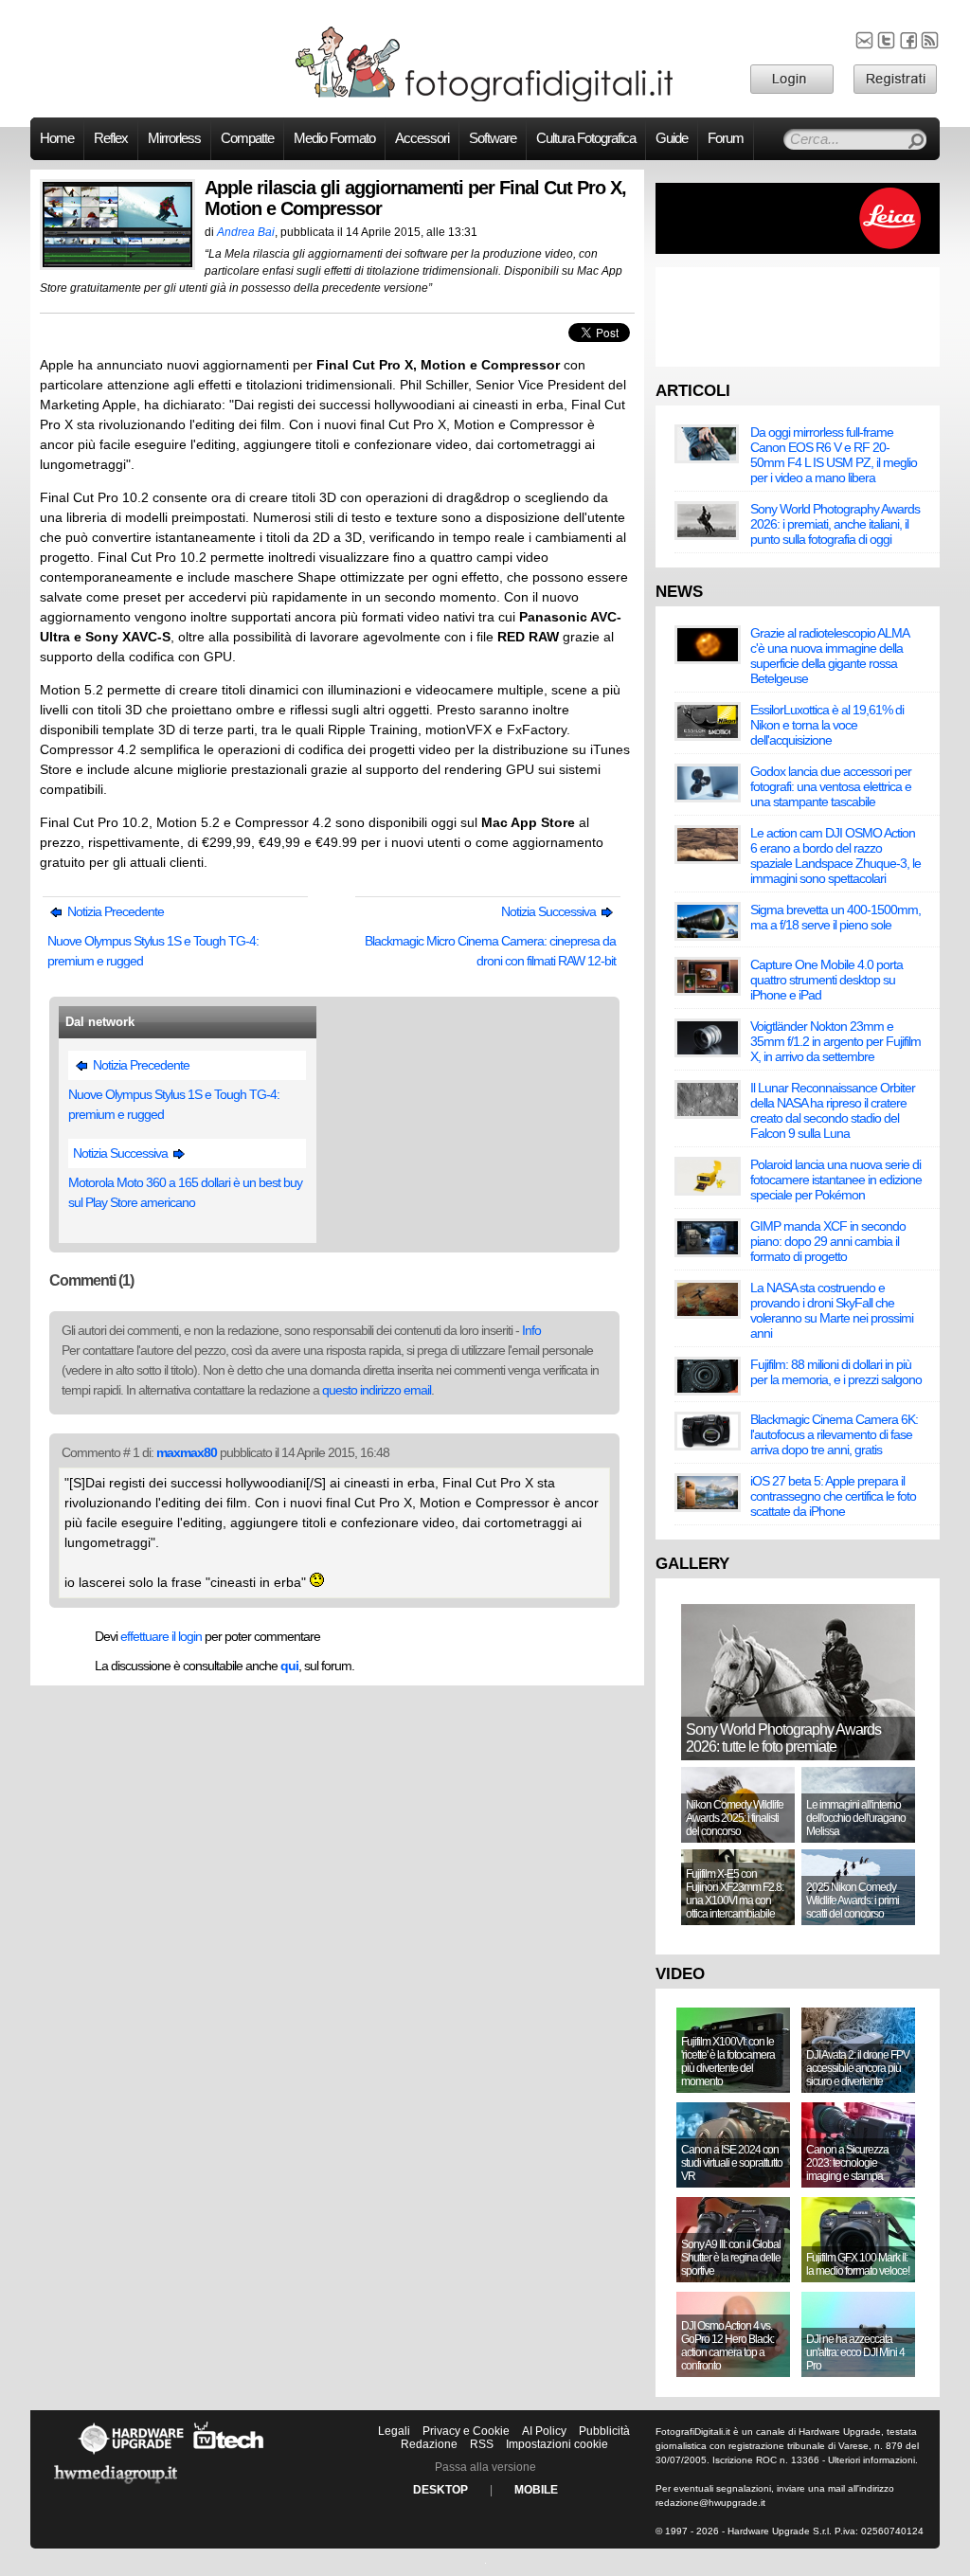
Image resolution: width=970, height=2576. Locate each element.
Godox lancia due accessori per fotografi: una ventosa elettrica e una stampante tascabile (831, 786)
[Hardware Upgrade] (131, 2454)
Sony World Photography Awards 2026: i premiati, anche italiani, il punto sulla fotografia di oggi (835, 524)
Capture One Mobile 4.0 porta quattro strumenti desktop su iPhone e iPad (826, 980)
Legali (394, 2431)
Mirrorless (174, 138)
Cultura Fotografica (586, 138)
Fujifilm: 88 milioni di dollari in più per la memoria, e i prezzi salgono (836, 1372)
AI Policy (544, 2431)
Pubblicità (604, 2431)
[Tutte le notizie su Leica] (798, 250)
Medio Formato (334, 138)
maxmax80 (187, 1452)
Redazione (429, 2444)
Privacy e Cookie (466, 2431)
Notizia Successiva (550, 911)
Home (57, 138)
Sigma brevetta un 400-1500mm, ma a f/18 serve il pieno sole (835, 917)
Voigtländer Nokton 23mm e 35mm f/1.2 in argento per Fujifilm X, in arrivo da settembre (835, 1041)
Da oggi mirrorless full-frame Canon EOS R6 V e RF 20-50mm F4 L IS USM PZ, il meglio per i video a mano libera (834, 455)
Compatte (247, 138)
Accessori (422, 138)
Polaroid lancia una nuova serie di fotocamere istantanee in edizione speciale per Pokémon (836, 1180)
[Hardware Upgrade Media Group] (116, 2487)
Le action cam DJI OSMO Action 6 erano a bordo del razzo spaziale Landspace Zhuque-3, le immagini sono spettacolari (835, 856)
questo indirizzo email (377, 1390)
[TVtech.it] (229, 2454)
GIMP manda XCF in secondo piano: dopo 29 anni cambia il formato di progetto (828, 1241)
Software (493, 138)
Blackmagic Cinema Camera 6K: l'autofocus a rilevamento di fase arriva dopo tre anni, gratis (834, 1434)
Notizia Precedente (114, 911)
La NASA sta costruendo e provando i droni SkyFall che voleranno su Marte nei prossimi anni (832, 1310)
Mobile (536, 2490)
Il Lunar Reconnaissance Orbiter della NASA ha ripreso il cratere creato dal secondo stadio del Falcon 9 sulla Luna (833, 1110)
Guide (672, 138)
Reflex (111, 138)
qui (289, 1666)
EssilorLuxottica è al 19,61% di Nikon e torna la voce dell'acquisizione (827, 725)
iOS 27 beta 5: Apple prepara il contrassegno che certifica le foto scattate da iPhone (833, 1496)
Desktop (440, 2490)
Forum (726, 138)
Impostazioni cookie (557, 2444)
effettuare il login (161, 1636)
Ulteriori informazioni (871, 2460)
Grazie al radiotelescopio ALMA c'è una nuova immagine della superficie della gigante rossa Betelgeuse (829, 656)
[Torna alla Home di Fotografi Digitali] (485, 99)
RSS (482, 2444)
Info (531, 1330)
